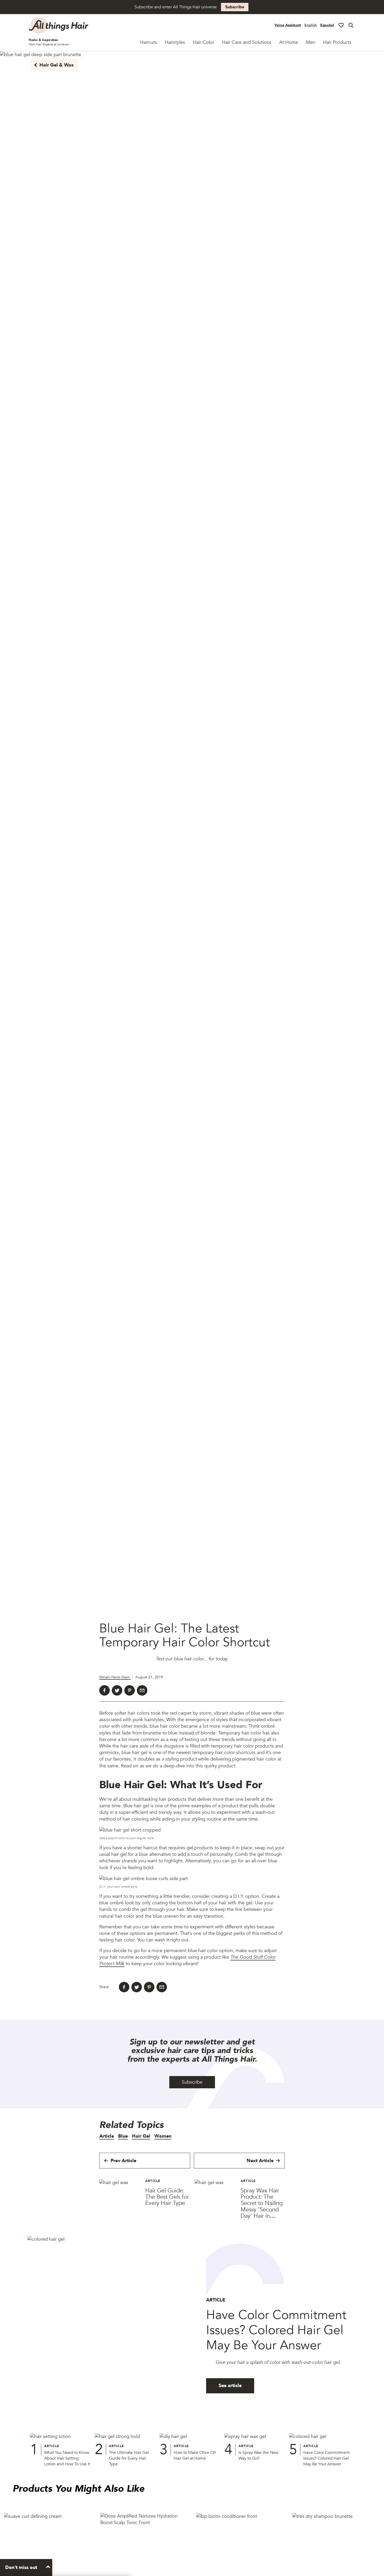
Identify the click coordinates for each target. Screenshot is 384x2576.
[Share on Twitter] (117, 1690)
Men (311, 42)
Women (163, 2136)
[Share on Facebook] (104, 1690)
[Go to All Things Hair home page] (59, 25)
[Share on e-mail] (142, 1690)
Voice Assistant (288, 25)
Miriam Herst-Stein (115, 1677)
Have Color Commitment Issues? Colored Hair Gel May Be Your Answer (326, 2458)
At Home (289, 42)
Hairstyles (175, 42)
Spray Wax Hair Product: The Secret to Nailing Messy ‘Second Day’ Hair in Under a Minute (262, 2206)
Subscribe (235, 7)
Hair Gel (141, 2136)
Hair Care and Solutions (247, 42)
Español (327, 25)
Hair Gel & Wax (57, 65)
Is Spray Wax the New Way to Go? (258, 2455)
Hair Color (203, 42)
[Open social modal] (341, 25)
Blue (123, 2136)
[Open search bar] (351, 25)
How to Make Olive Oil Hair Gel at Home (195, 2455)
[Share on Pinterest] (130, 1690)
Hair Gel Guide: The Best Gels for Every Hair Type (167, 2197)
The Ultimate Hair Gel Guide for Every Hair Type (129, 2458)
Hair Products (337, 42)
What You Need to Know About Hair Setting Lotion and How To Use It (67, 2458)
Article (107, 2136)
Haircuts (149, 42)
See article (230, 2386)
